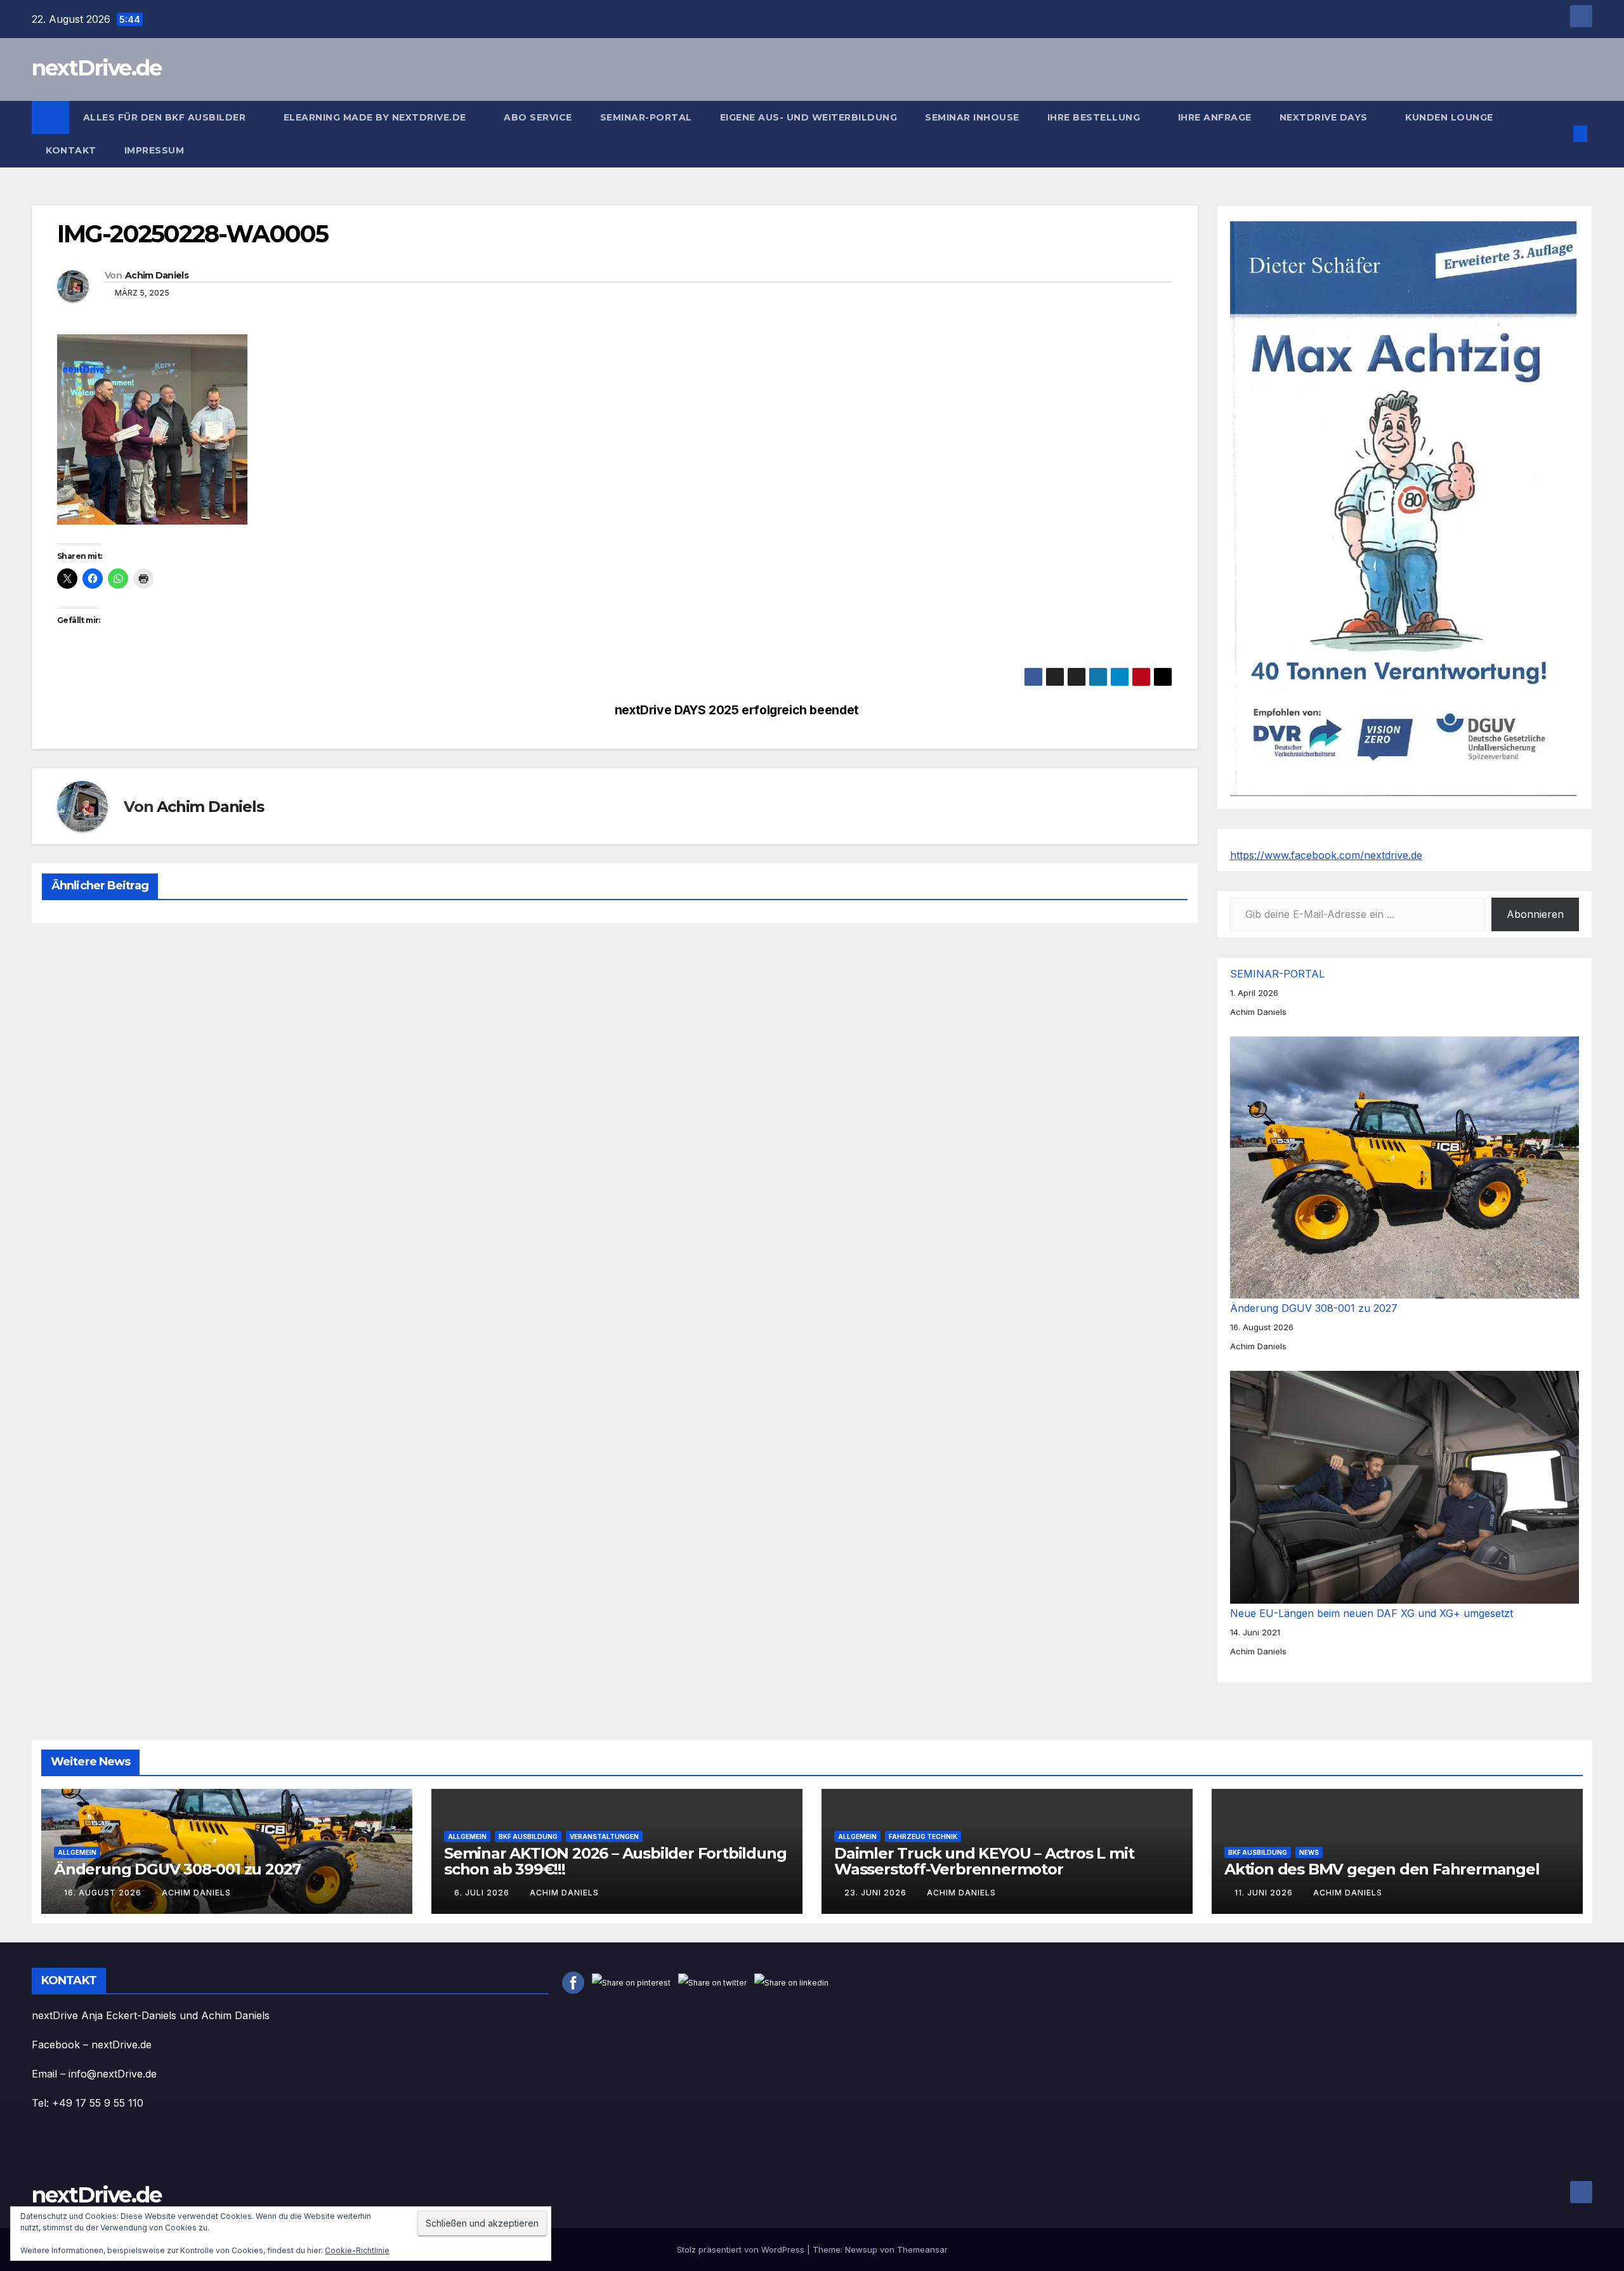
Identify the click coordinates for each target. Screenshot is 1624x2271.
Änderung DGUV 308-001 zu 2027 (1314, 1308)
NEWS (1309, 1852)
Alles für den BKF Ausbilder (166, 117)
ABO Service (538, 117)
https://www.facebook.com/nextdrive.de (1326, 855)
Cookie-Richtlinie (357, 2250)
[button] (1559, 134)
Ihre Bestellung (1095, 117)
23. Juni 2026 (877, 1893)
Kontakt (71, 150)
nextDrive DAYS (1325, 117)
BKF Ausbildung (528, 1836)
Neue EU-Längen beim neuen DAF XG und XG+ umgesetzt (1372, 1613)
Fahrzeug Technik (923, 1836)
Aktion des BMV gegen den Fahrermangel (1382, 1869)
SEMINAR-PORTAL (646, 117)
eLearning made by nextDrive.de (377, 117)
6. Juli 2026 (483, 1893)
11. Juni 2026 (1265, 1893)
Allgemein (77, 1852)
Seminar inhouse (972, 117)
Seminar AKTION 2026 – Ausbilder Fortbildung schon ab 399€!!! (615, 1861)
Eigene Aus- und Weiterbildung (809, 117)
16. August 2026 (104, 1893)
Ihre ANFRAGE (1215, 117)
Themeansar (922, 2249)
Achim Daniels (157, 275)
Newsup (861, 2249)
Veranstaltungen (604, 1836)
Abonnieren (1535, 914)
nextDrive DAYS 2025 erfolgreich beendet (737, 710)
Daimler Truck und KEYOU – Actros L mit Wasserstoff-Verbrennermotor (984, 1861)
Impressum (156, 150)
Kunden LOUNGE (1449, 117)
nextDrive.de (97, 68)
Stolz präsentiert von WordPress (742, 2249)
